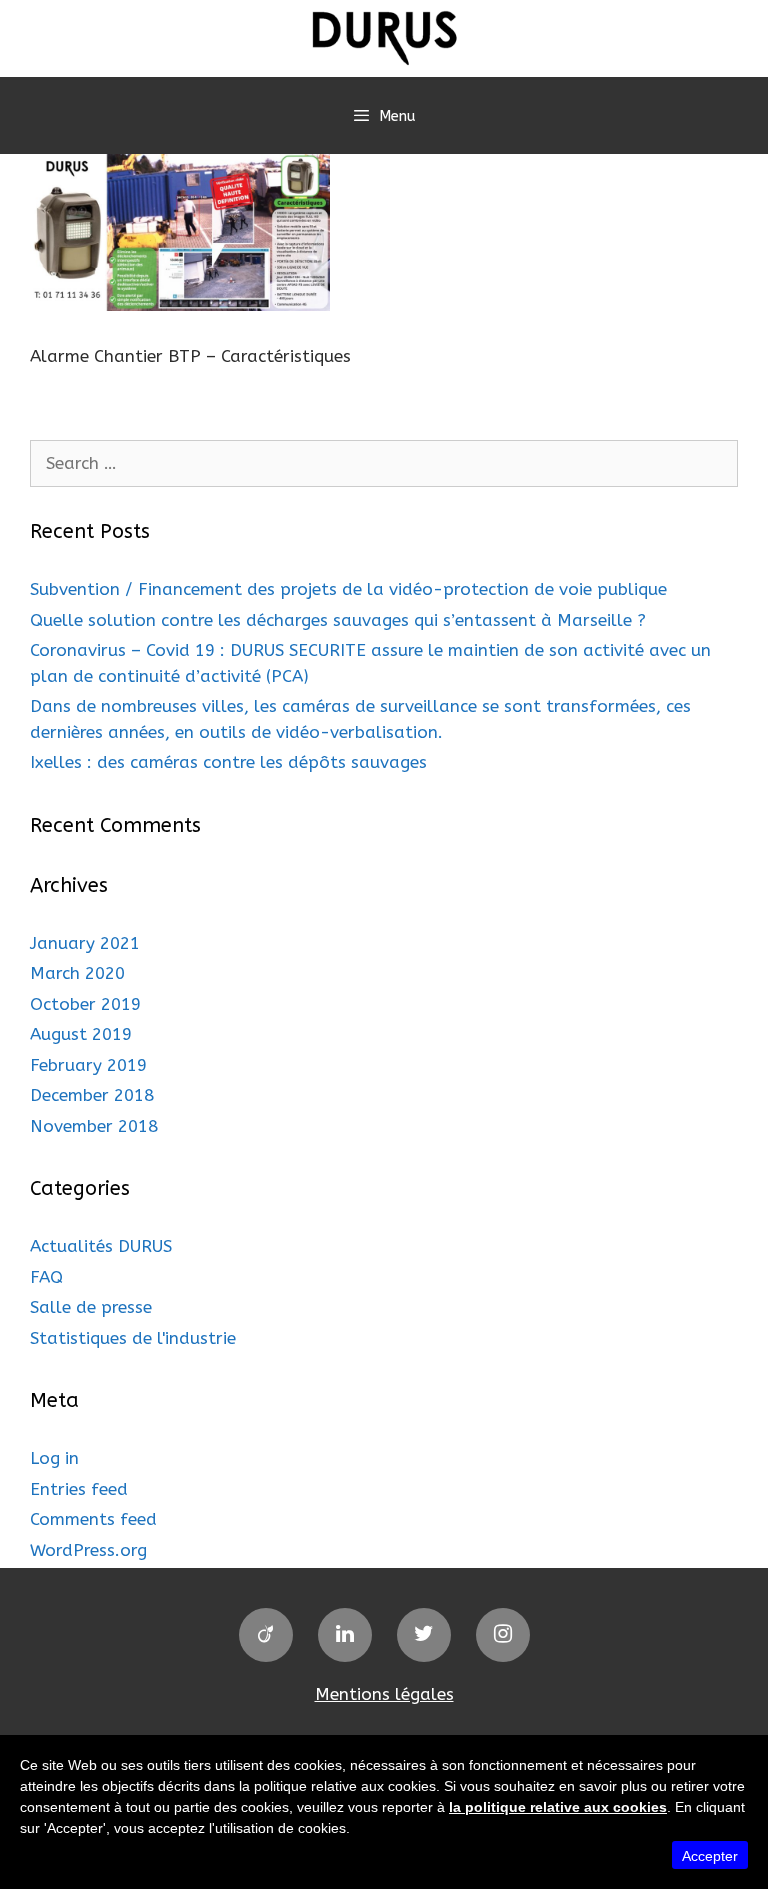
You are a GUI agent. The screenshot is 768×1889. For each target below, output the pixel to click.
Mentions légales (384, 1694)
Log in (54, 1458)
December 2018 (92, 1095)
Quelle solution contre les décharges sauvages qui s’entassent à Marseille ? (338, 620)
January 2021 (85, 943)
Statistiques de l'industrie (133, 1338)
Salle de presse (91, 1307)
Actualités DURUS (101, 1246)
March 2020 (77, 973)
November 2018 (94, 1126)
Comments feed (93, 1519)
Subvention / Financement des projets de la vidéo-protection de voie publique (348, 589)
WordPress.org (88, 1550)
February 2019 (88, 1065)
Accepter (710, 1856)
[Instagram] (503, 1635)
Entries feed (79, 1489)
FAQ (46, 1277)
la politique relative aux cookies (558, 1807)
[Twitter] (424, 1635)
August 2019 (81, 1034)
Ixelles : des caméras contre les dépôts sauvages (228, 762)
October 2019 (85, 1004)
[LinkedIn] (345, 1635)
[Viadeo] (266, 1635)
